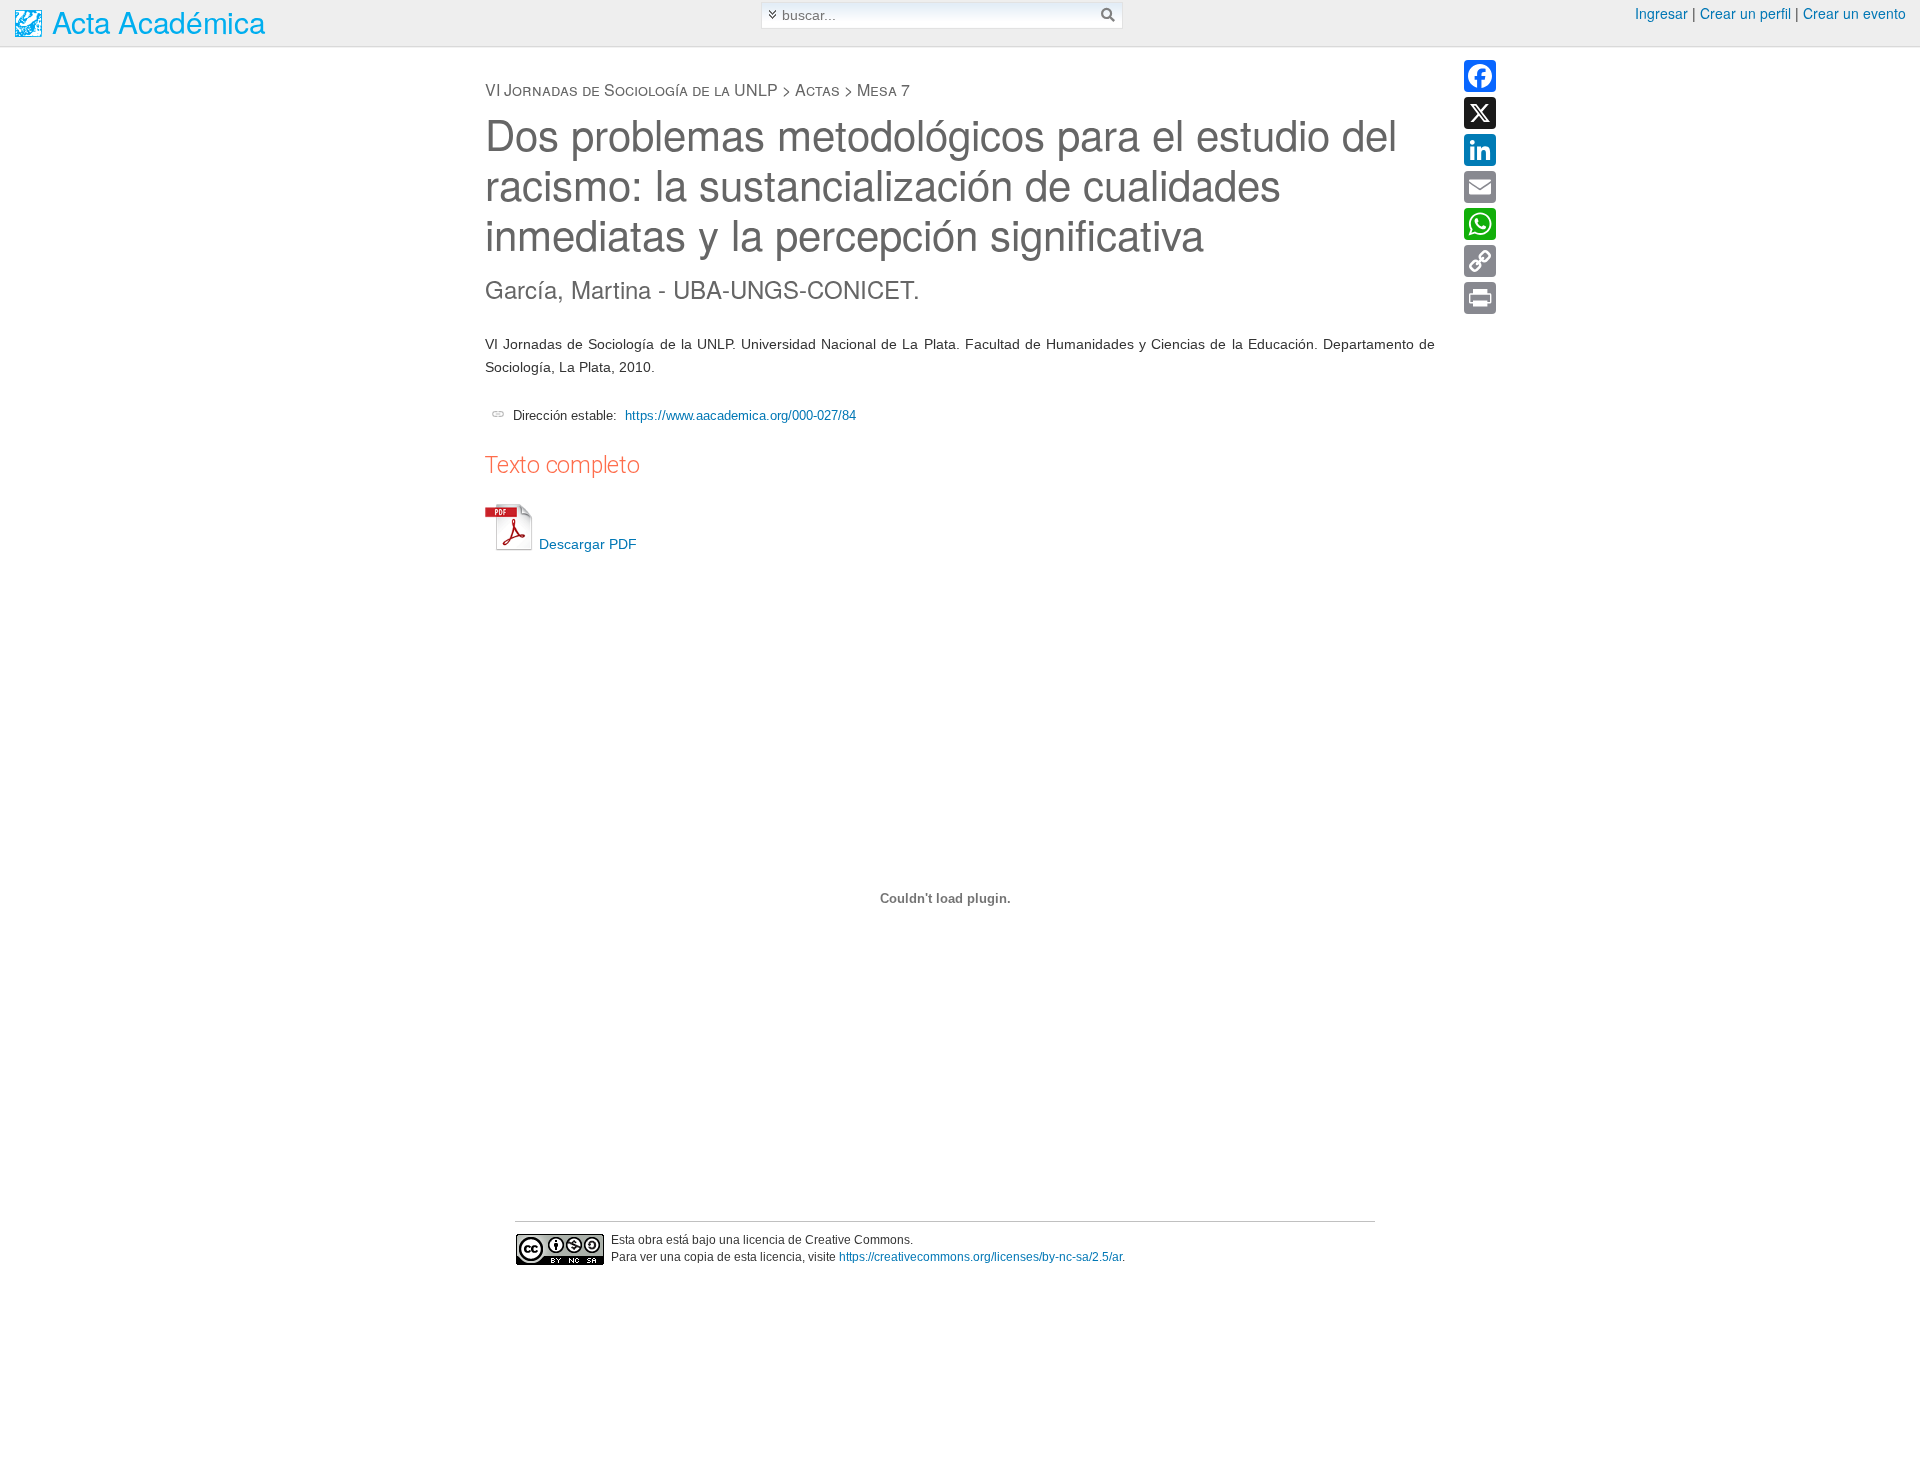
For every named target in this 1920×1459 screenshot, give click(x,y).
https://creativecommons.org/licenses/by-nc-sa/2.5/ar (980, 1257)
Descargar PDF (588, 544)
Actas (817, 89)
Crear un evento (1854, 13)
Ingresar (1661, 13)
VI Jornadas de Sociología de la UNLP (631, 89)
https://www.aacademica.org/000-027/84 (740, 415)
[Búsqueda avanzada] (772, 14)
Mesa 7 (883, 89)
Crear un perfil (1745, 13)
